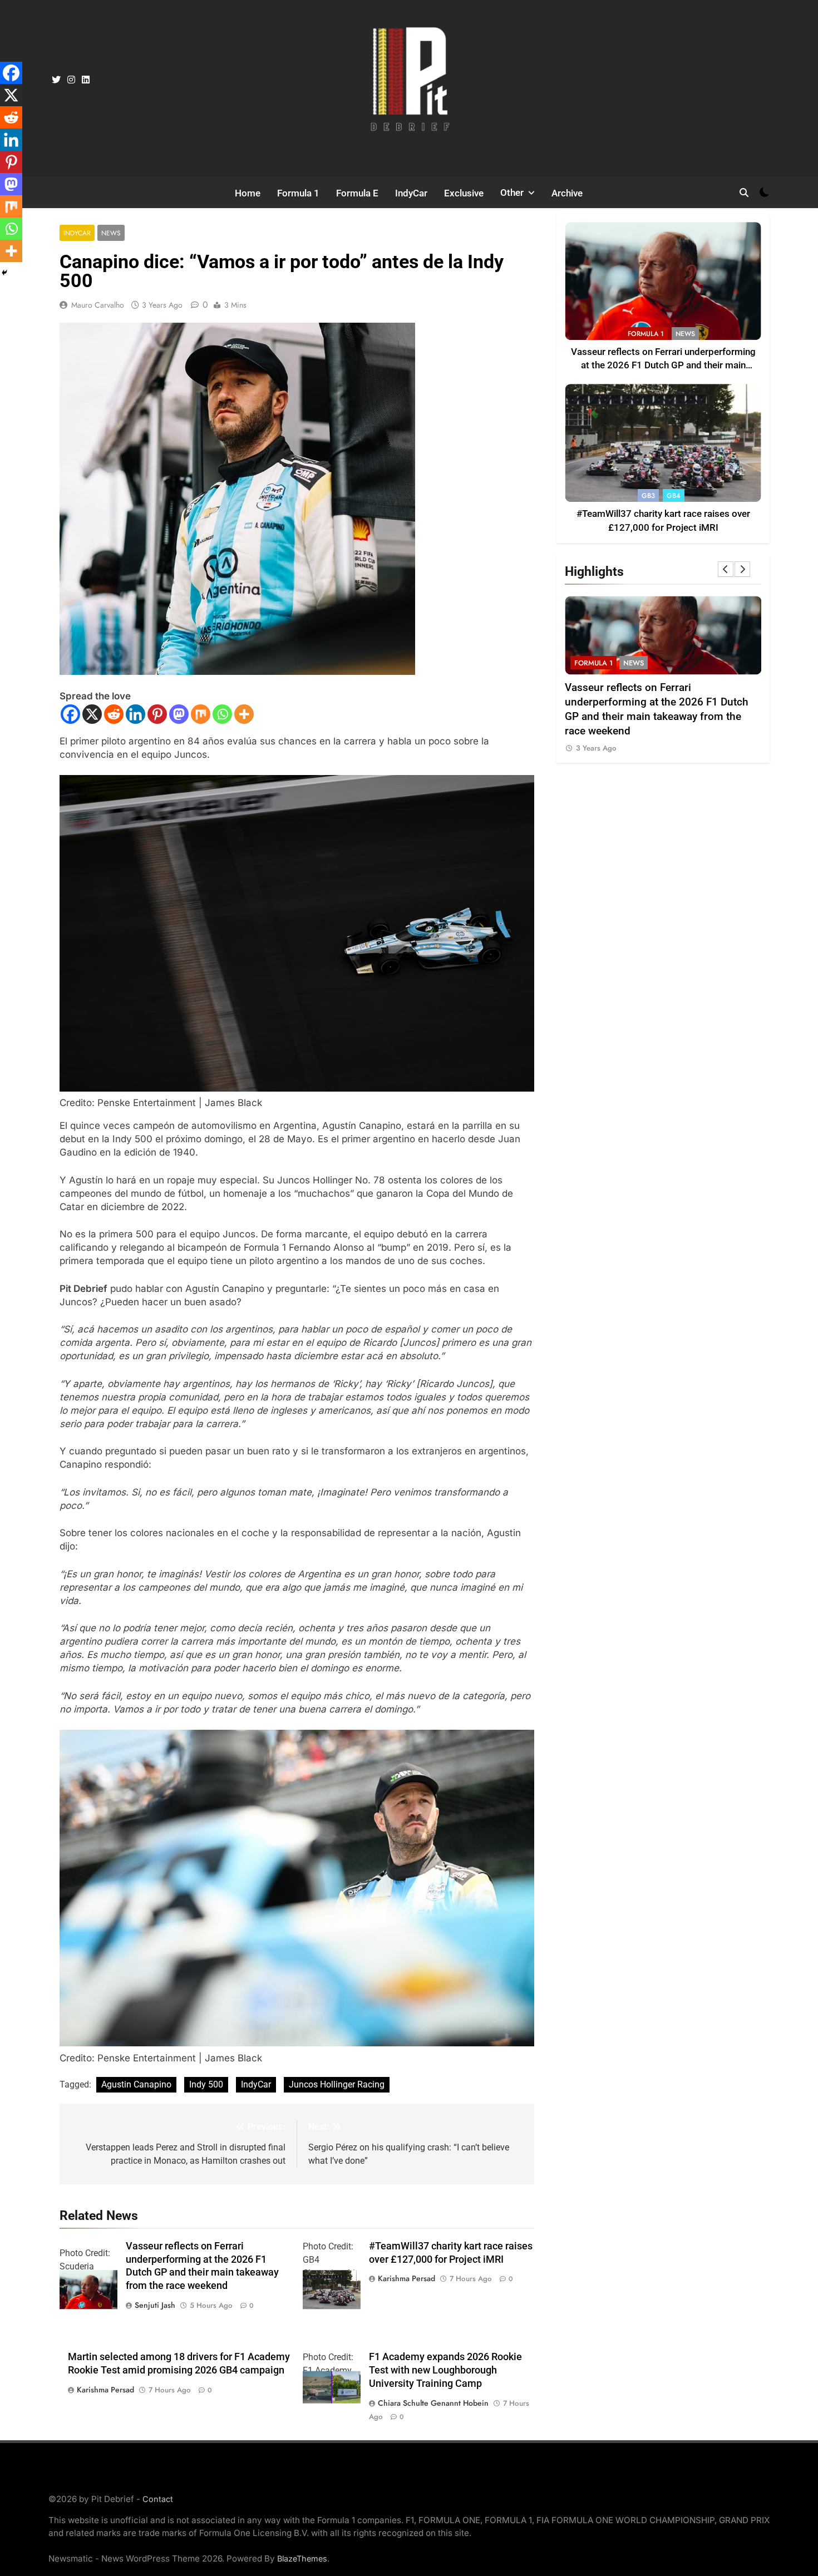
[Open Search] (744, 193)
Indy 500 (206, 2084)
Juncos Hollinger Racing (337, 2084)
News (111, 233)
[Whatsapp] (222, 714)
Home (248, 193)
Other (512, 193)
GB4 (674, 496)
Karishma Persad (406, 2278)
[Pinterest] (157, 714)
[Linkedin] (135, 714)
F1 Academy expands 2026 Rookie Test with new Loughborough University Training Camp (445, 2370)
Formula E (357, 193)
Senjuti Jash (155, 2305)
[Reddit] (114, 714)
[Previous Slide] (726, 569)
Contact (158, 2499)
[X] (92, 714)
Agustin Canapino (136, 2084)
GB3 (648, 496)
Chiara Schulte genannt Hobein (433, 2403)
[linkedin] (86, 80)
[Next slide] (742, 569)
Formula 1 (298, 193)
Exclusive (464, 193)
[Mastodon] (179, 714)
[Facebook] (70, 714)
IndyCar (411, 193)
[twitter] (56, 80)
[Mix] (201, 714)
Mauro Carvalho (98, 305)
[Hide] (4, 273)
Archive (567, 193)
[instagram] (71, 80)
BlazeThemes (302, 2558)
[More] (244, 714)
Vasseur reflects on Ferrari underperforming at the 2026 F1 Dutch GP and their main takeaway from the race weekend (663, 366)
